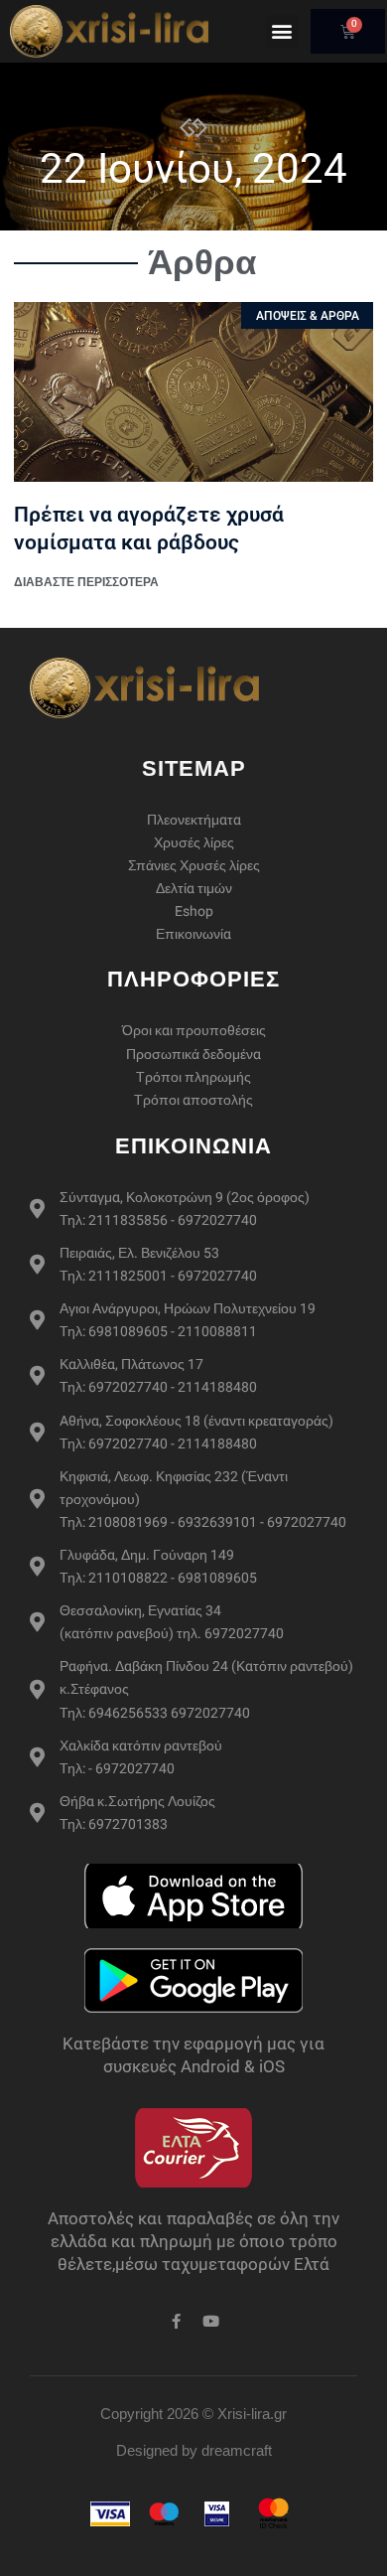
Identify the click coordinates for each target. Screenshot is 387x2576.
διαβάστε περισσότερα (86, 582)
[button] (282, 31)
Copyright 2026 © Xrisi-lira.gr (193, 2414)
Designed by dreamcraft (194, 2450)
